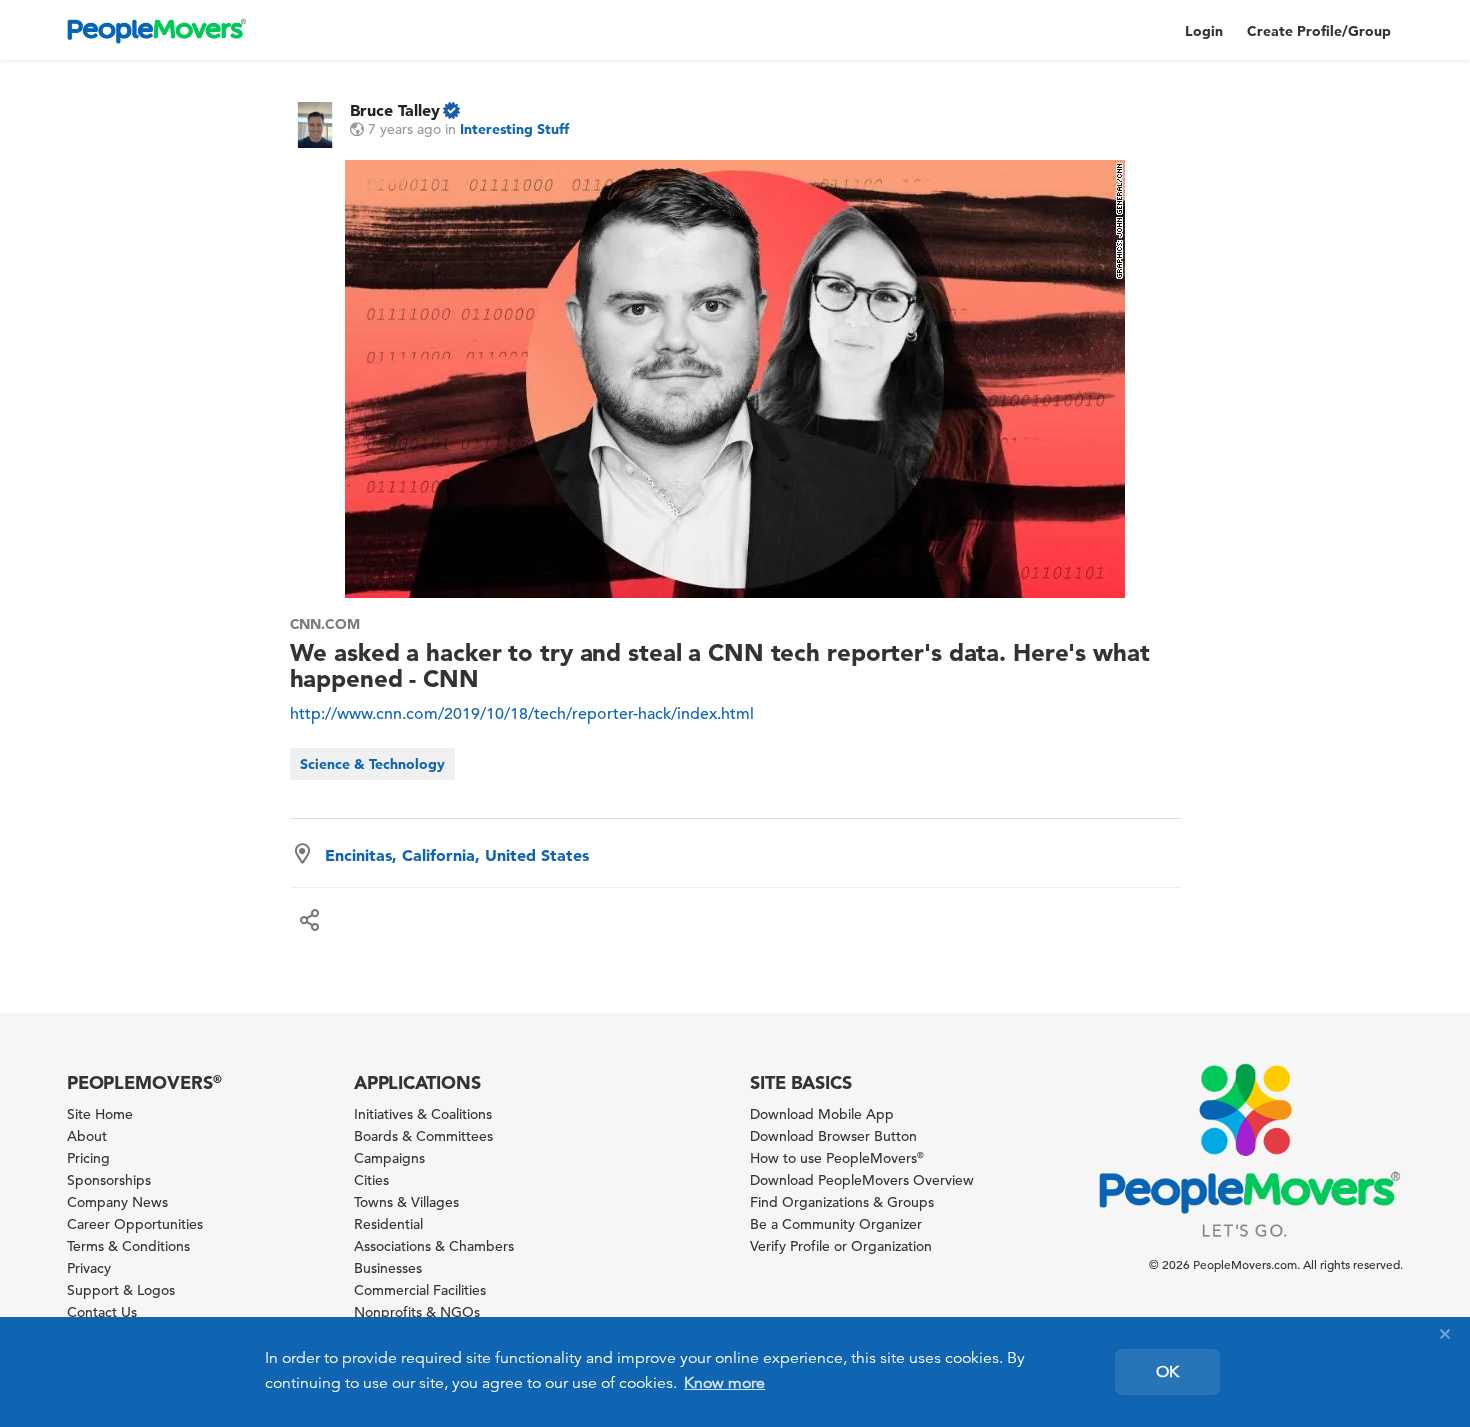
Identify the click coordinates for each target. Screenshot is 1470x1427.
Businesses (388, 1268)
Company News (117, 1202)
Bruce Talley (395, 110)
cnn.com (325, 624)
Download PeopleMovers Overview (862, 1180)
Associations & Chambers (434, 1246)
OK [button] (1167, 1372)
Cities (371, 1180)
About (87, 1136)
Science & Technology (372, 764)
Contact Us (102, 1312)
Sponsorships (109, 1180)
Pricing (88, 1158)
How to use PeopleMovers (837, 1158)
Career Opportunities (135, 1224)
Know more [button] (724, 1383)
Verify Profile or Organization (841, 1246)
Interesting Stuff (514, 129)
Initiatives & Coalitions (423, 1114)
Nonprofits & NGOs (417, 1312)
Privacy (89, 1268)
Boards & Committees (423, 1136)
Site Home (100, 1114)
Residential (388, 1224)
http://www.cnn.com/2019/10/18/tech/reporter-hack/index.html (522, 714)
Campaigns (389, 1158)
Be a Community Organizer (836, 1224)
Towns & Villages (406, 1202)
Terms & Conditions (128, 1246)
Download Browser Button (833, 1136)
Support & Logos (121, 1290)
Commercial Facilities (420, 1290)
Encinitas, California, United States (457, 855)
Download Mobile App (822, 1114)
